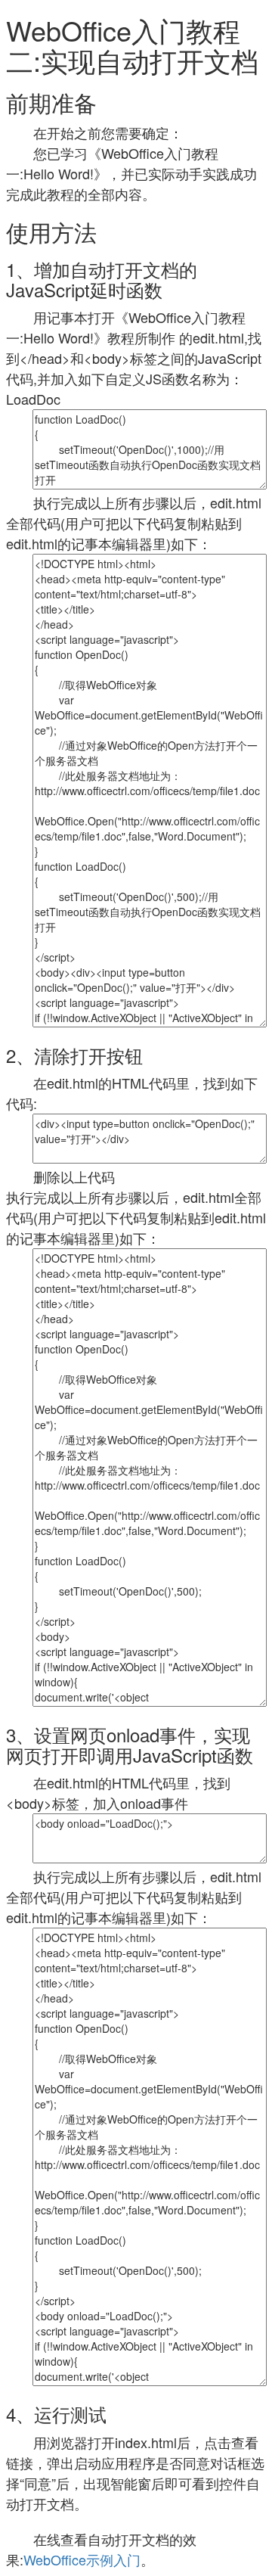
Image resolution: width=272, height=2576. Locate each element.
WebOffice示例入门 (82, 2559)
